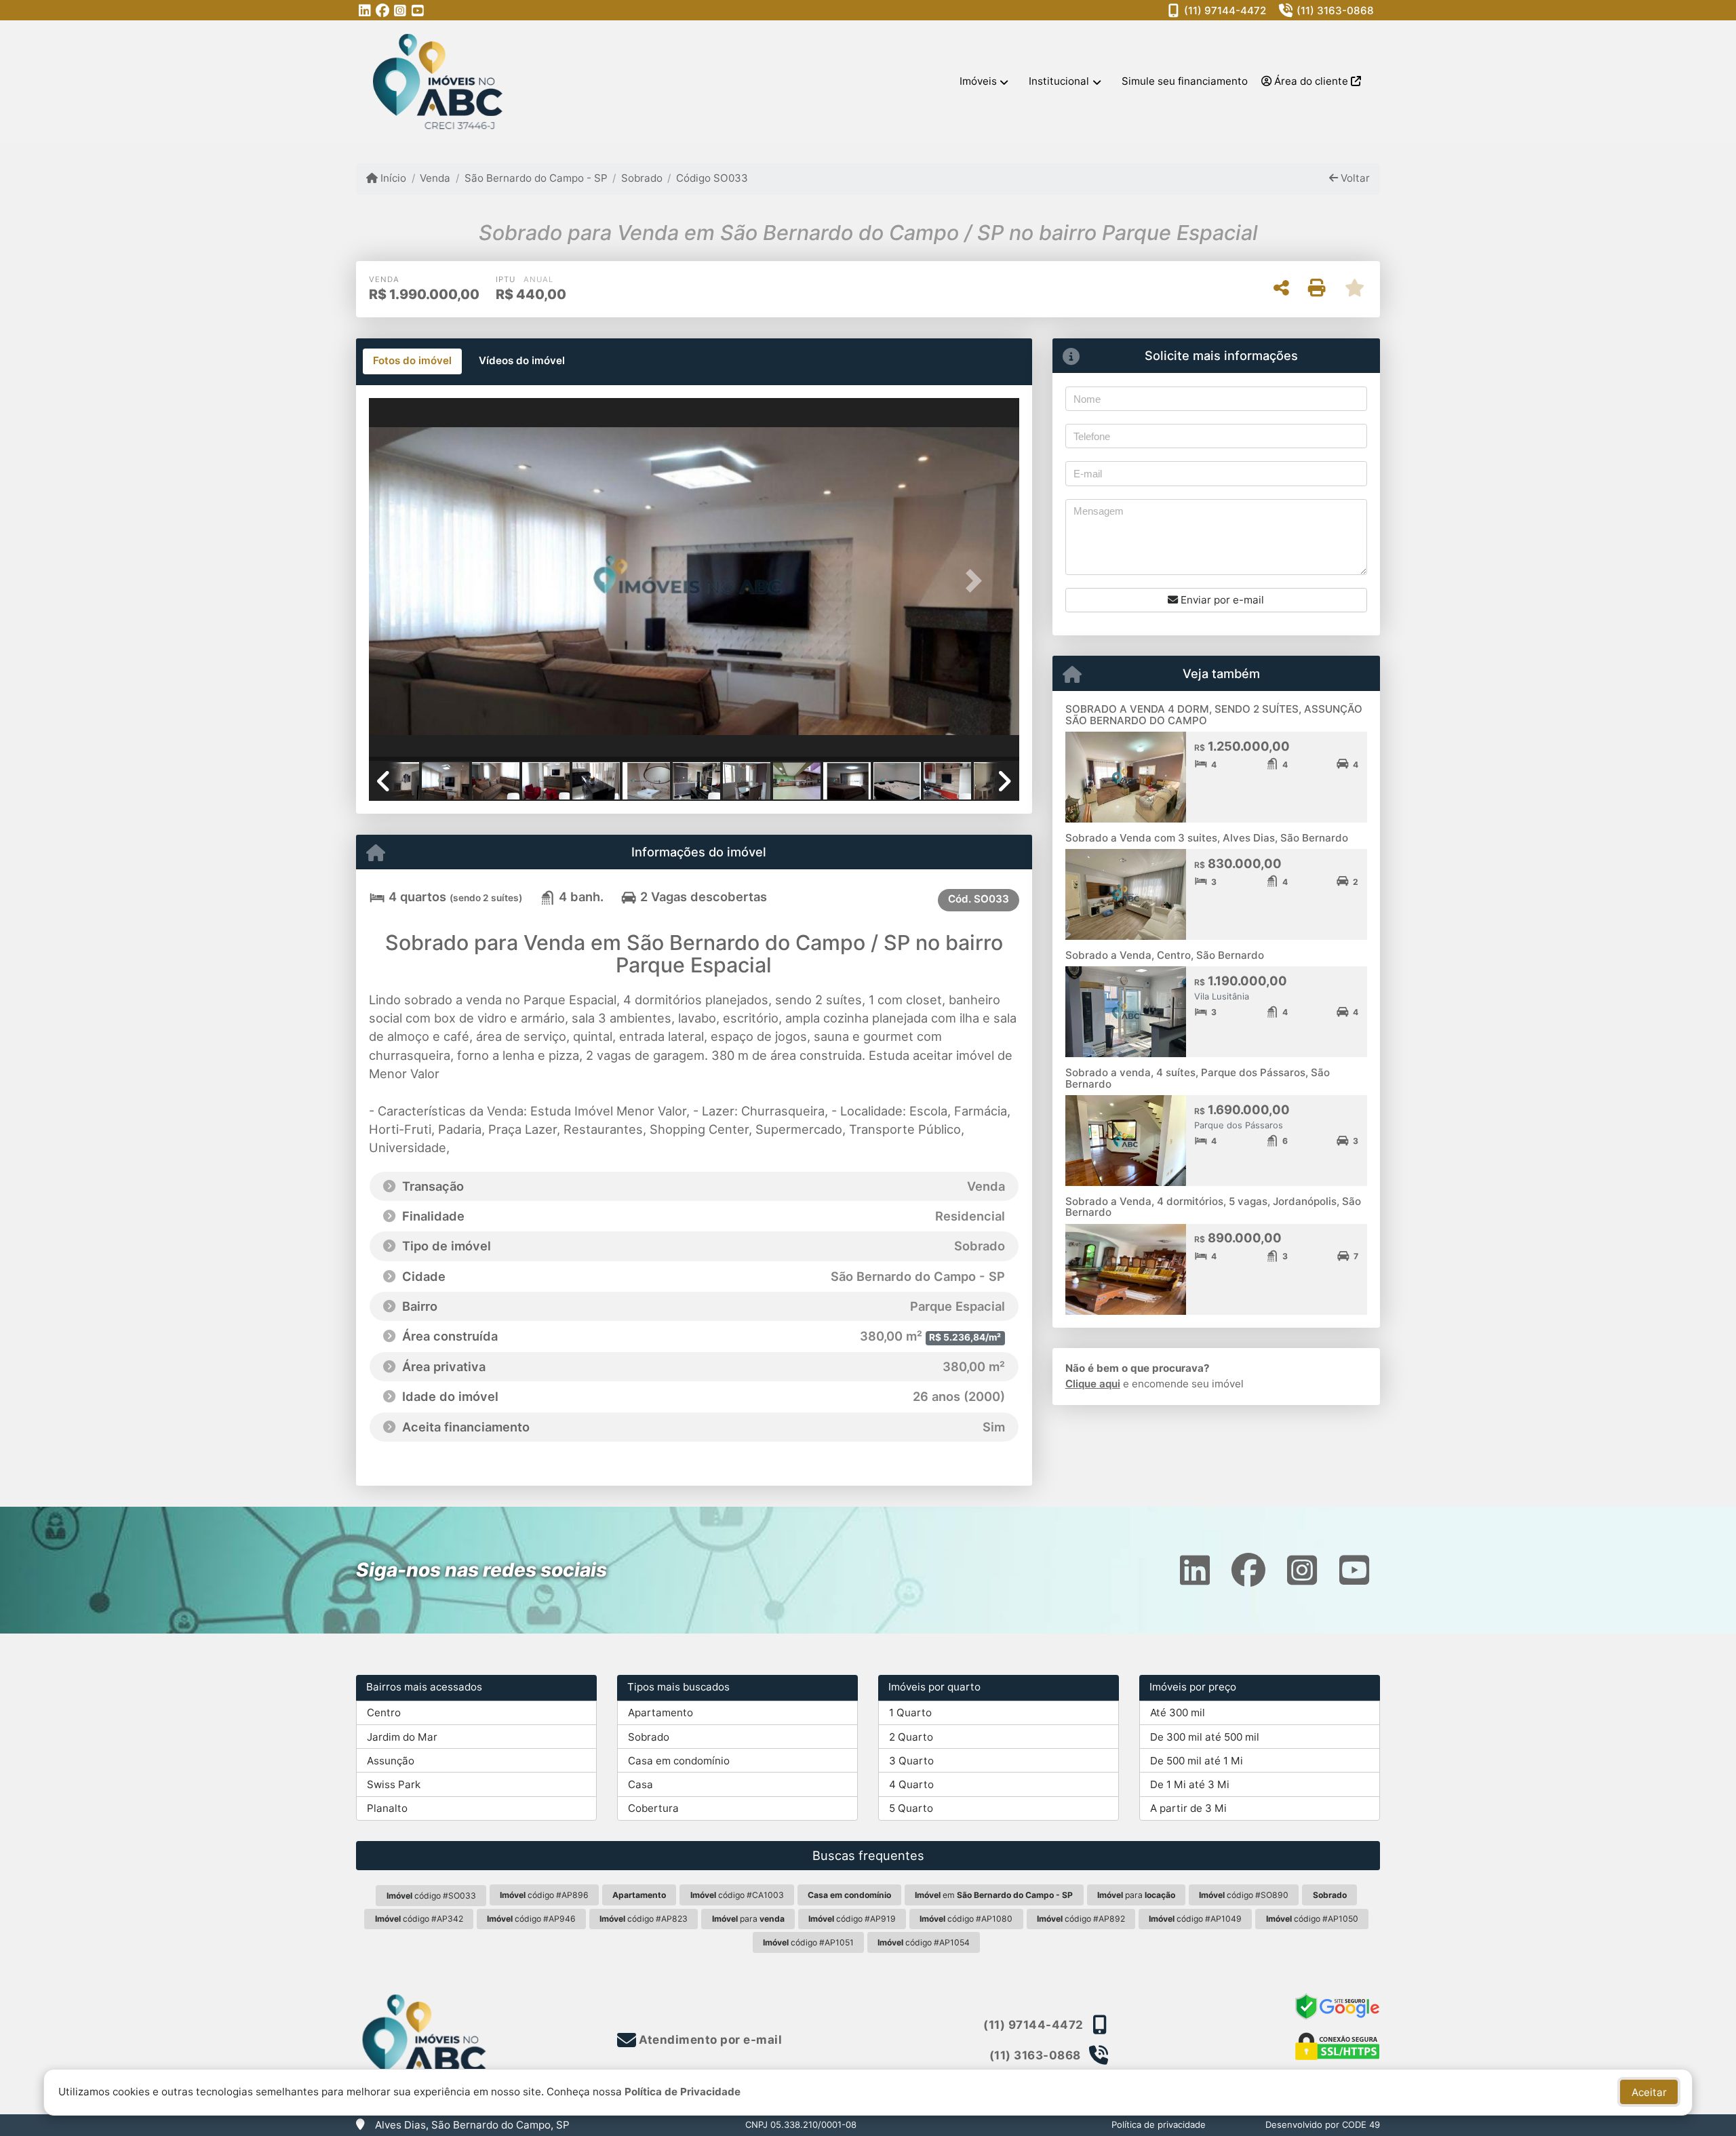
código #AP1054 (924, 1942)
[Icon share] (365, 11)
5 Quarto (911, 1808)
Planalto (387, 1808)
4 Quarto (911, 1784)
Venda (435, 178)
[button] (418, 581)
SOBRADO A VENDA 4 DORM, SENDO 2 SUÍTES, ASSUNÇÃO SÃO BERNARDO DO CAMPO (1214, 715)
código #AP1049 (1195, 1919)
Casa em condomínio (679, 1761)
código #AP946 (531, 1919)
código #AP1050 (1312, 1919)
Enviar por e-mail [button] (1221, 600)
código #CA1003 (737, 1895)
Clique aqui (1093, 1384)
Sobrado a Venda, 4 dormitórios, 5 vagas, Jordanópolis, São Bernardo (1213, 1207)
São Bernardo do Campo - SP (536, 178)
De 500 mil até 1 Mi (1197, 1761)
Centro (384, 1713)
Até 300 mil (1178, 1713)
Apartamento (660, 1713)
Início (392, 178)
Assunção (391, 1761)
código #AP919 (852, 1919)
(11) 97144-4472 (1225, 11)
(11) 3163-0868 (1335, 11)
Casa (640, 1784)
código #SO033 (431, 1896)
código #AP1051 (808, 1942)
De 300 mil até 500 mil (1205, 1737)
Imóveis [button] (978, 81)
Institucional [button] (1059, 81)
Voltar (1354, 178)
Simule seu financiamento (1185, 81)
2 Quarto (911, 1737)
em (994, 1895)
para (1136, 1895)
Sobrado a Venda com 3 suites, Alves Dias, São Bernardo (1207, 838)
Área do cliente (1311, 81)
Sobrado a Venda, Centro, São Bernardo (1165, 955)
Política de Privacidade (683, 2092)
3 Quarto (911, 1761)
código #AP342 (419, 1919)
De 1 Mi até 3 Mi (1190, 1784)
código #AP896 (544, 1895)
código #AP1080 (966, 1919)
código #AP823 (644, 1919)
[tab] (412, 361)
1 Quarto (910, 1713)
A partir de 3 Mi (1188, 1808)
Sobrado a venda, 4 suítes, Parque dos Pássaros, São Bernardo (1198, 1078)
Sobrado (642, 178)
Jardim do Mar (402, 1737)
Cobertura (653, 1808)
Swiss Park (394, 1784)
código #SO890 (1244, 1895)
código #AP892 (1081, 1919)
